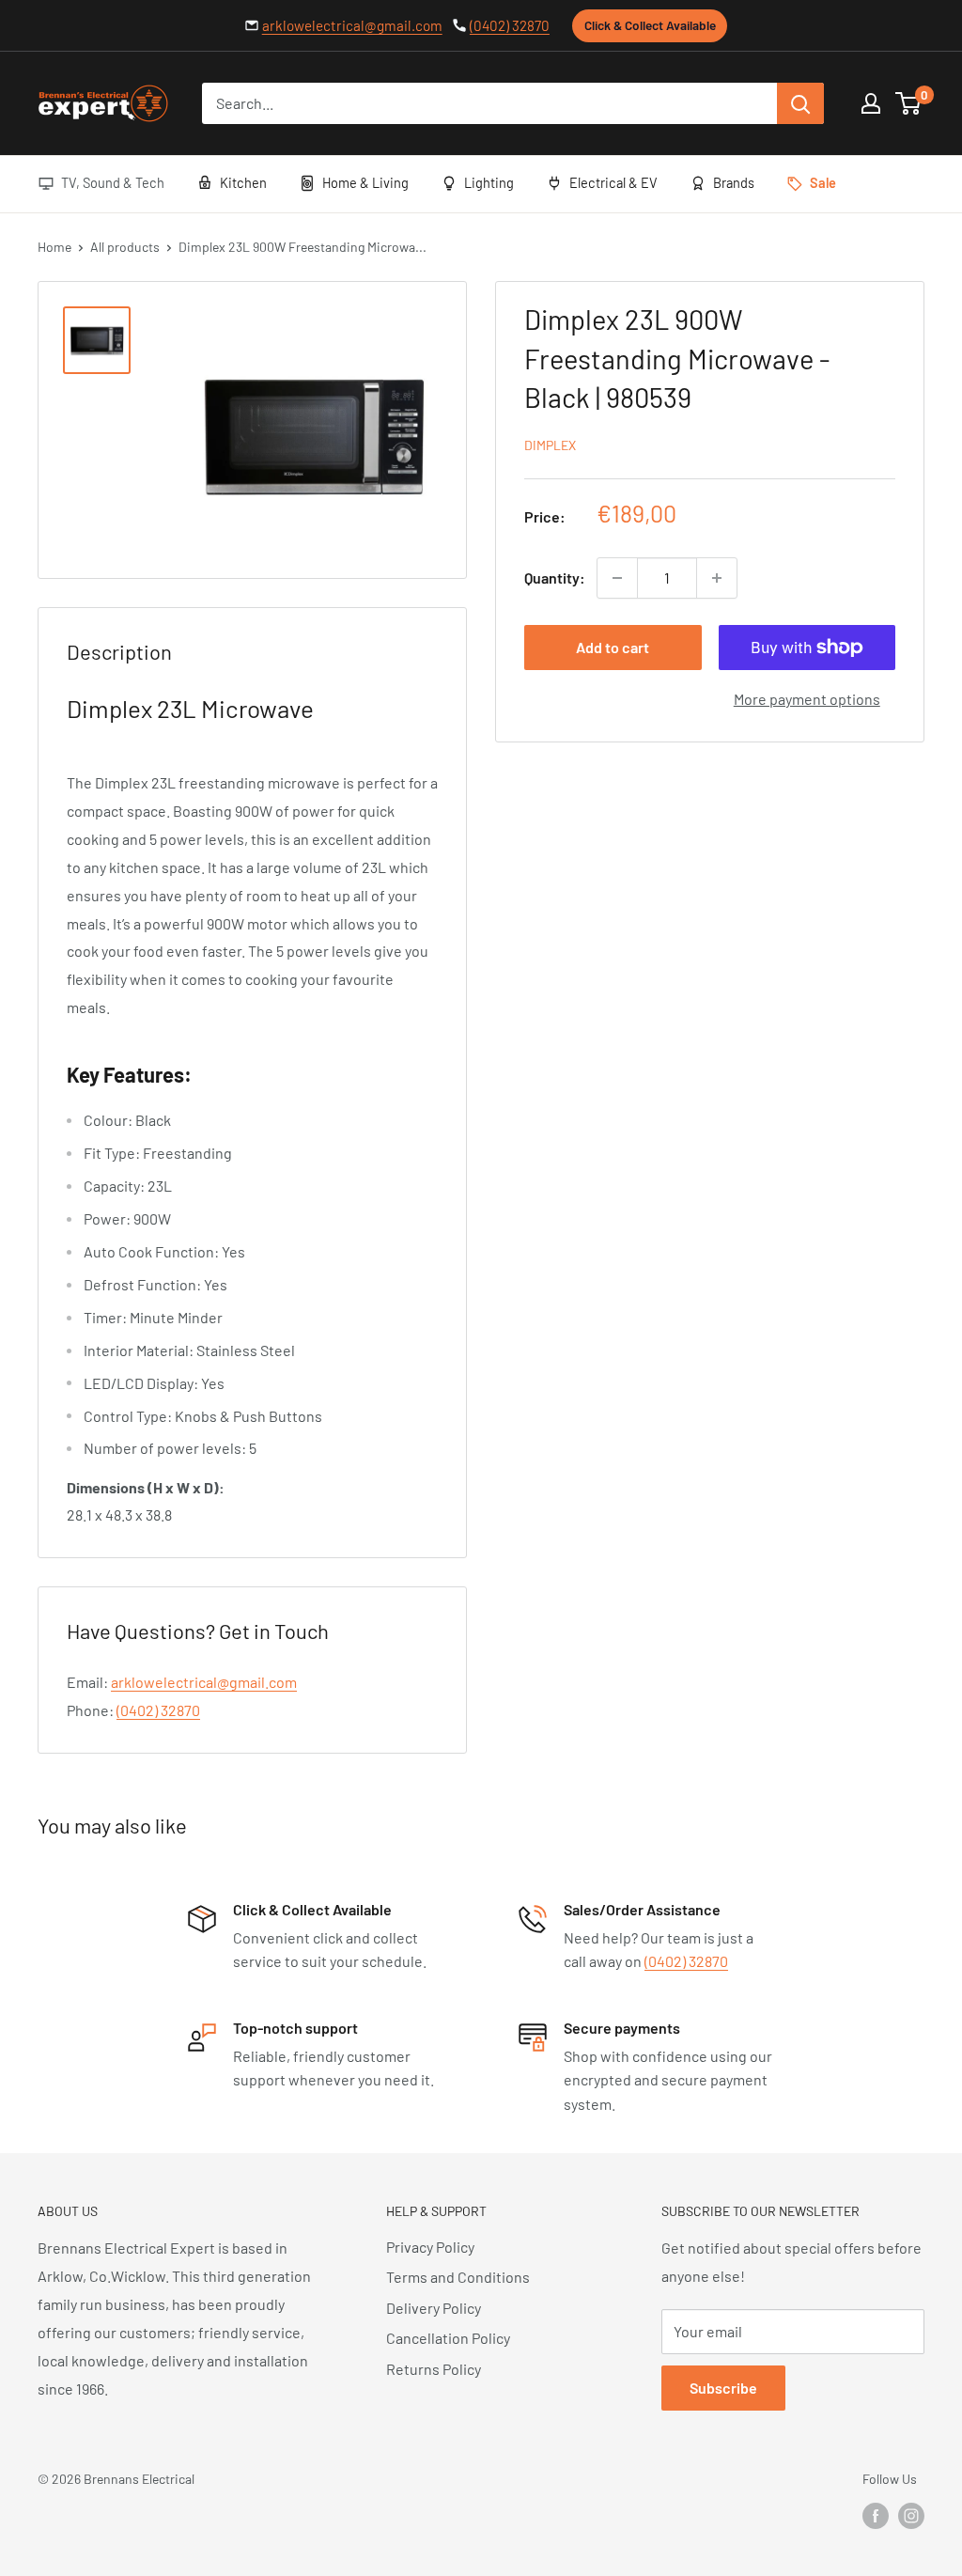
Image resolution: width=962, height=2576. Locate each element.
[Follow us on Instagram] (911, 2515)
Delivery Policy (434, 2308)
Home (54, 247)
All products (125, 247)
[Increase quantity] (717, 578)
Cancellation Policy (448, 2338)
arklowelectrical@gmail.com (352, 25)
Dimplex (550, 445)
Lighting (489, 182)
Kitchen (243, 182)
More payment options (807, 699)
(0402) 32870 (510, 25)
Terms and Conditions (458, 2277)
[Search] (800, 103)
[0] (909, 103)
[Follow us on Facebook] (876, 2515)
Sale (823, 182)
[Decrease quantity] (617, 578)
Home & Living (365, 182)
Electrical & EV (613, 182)
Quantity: (555, 578)
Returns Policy (434, 2369)
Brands (734, 182)
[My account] (871, 103)
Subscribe (723, 2388)
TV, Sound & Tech (113, 182)
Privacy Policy (430, 2247)
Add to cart (613, 647)
